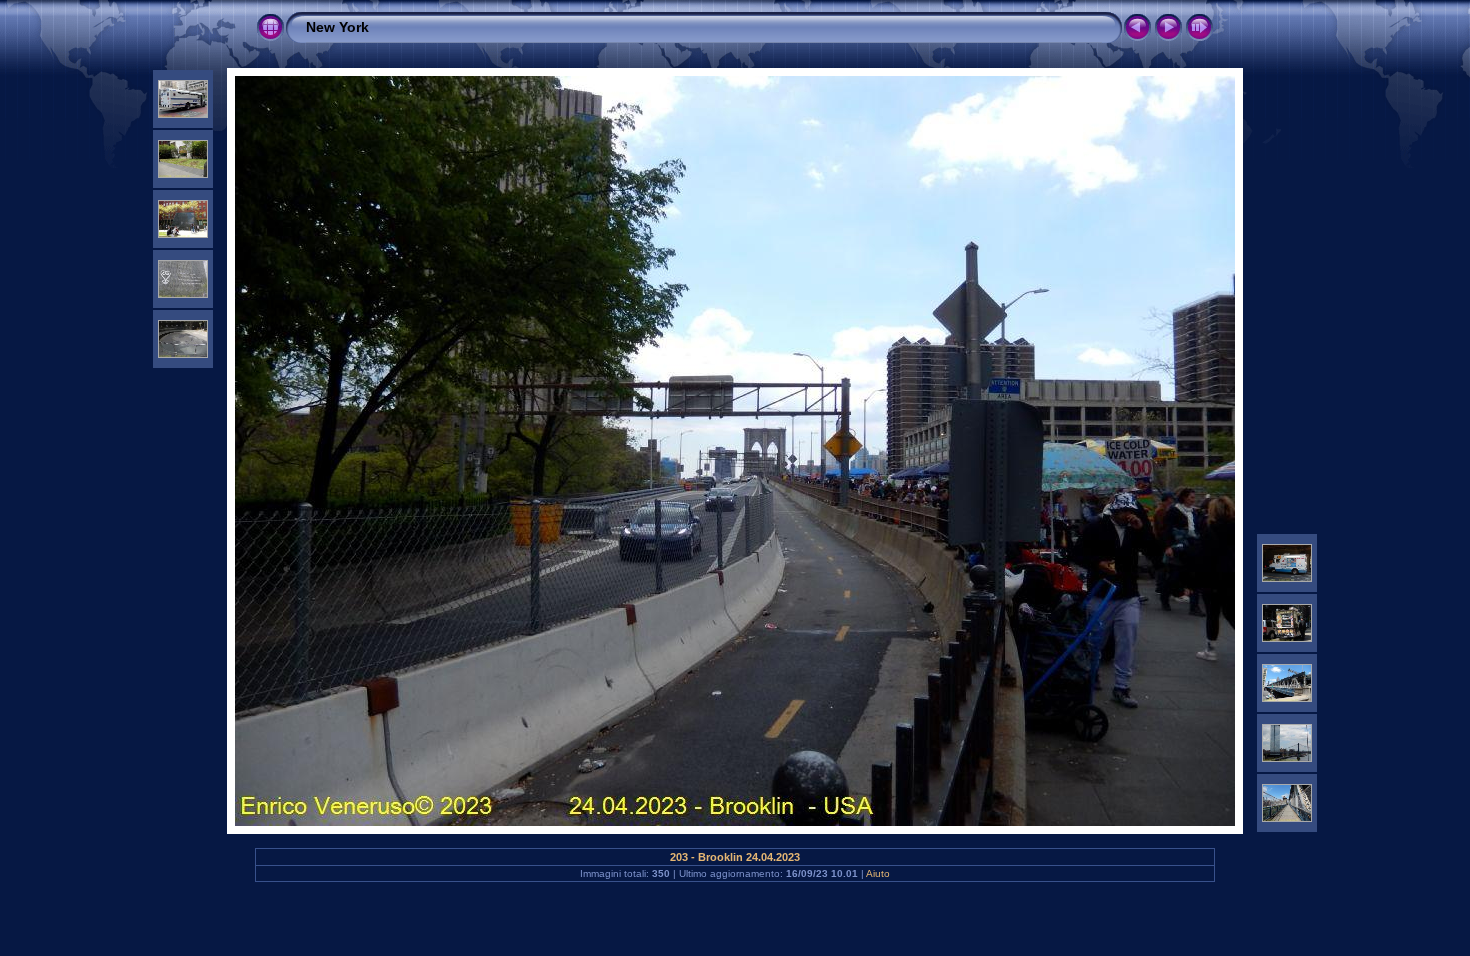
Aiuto (878, 873)
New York (337, 27)
